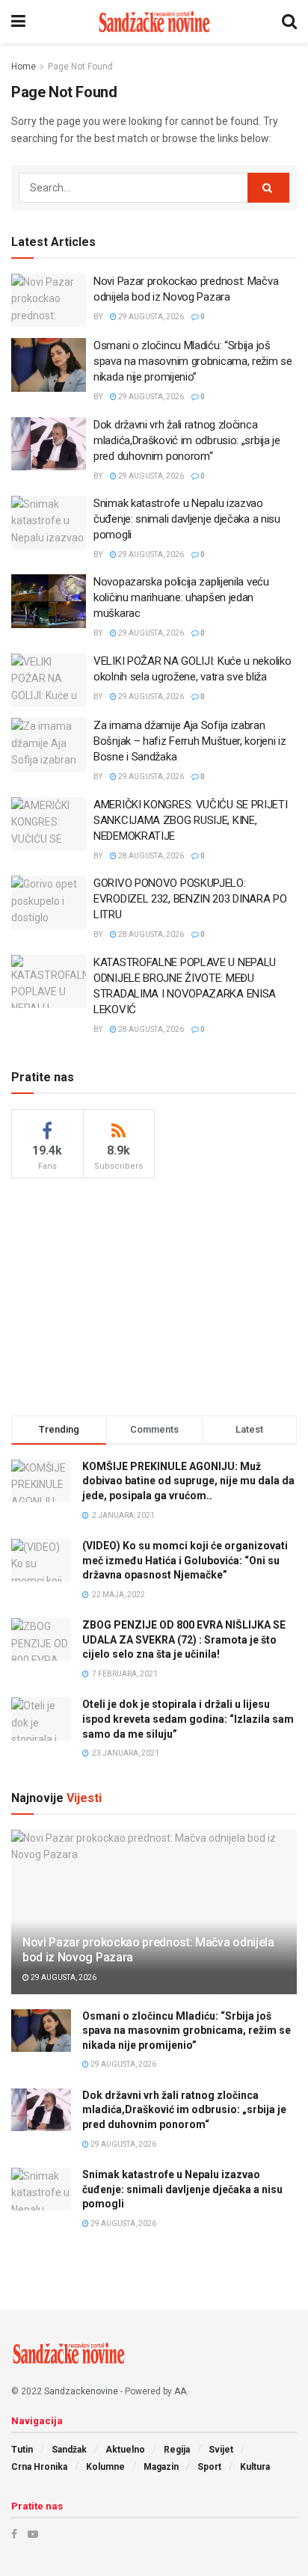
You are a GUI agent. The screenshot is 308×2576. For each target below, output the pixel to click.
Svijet (221, 2450)
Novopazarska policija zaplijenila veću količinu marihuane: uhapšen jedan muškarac (181, 597)
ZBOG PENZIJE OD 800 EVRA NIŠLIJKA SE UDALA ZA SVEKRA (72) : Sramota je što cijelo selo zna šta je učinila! (184, 1639)
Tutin (22, 2450)
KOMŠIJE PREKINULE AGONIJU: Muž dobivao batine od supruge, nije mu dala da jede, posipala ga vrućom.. (188, 1481)
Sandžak (69, 2450)
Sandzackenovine (81, 2391)
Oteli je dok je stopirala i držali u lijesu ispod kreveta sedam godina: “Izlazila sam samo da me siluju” (188, 1719)
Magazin (161, 2467)
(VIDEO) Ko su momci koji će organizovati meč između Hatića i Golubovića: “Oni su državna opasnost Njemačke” (185, 1560)
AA (180, 2391)
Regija (177, 2450)
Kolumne (105, 2467)
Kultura (255, 2467)
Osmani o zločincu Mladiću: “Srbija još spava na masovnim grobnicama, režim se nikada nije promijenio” (193, 361)
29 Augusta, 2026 (150, 317)
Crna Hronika (39, 2467)
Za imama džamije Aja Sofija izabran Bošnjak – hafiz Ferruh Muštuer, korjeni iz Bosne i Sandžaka (190, 741)
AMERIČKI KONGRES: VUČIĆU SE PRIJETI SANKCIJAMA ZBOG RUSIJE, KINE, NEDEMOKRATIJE (191, 820)
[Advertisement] (154, 1294)
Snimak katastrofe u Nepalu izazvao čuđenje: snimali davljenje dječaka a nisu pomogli (187, 519)
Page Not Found (80, 67)
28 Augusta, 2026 (150, 856)
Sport (209, 2467)
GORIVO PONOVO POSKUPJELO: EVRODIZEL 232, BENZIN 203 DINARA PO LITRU (190, 899)
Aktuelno (125, 2450)
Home (24, 67)
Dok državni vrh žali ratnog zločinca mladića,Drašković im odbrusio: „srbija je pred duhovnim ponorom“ (187, 440)
